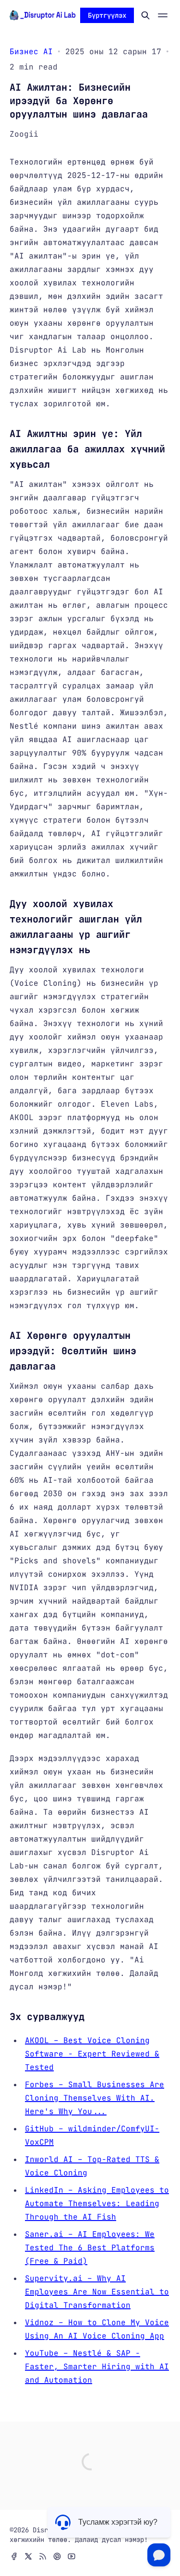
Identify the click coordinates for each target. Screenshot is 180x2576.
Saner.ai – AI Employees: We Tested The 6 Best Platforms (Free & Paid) (90, 2248)
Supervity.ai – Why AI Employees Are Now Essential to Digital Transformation (97, 2292)
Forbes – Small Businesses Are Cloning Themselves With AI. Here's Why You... (95, 2098)
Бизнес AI (31, 52)
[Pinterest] (57, 2556)
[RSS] (43, 2556)
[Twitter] (28, 2556)
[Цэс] (163, 15)
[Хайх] (145, 15)
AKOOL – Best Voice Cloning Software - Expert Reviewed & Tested (92, 2054)
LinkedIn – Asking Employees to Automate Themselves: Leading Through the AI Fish (97, 2204)
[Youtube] (72, 2556)
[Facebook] (14, 2556)
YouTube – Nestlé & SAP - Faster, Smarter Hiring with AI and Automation (97, 2367)
